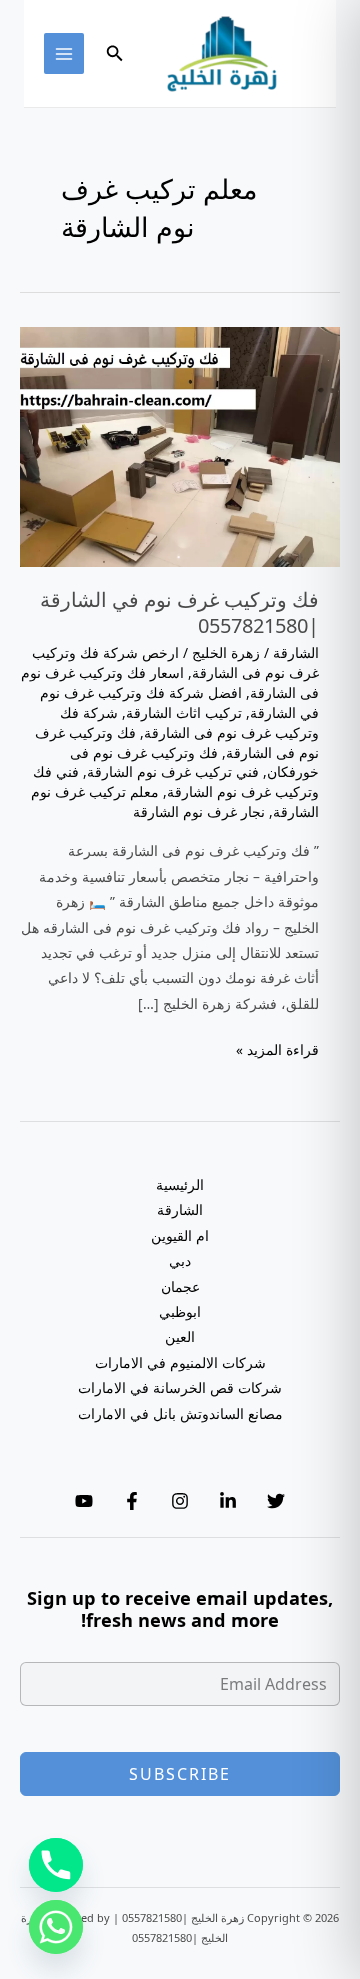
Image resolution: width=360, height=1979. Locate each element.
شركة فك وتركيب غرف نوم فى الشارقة (189, 722)
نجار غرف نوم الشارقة (199, 811)
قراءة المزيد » (277, 1050)
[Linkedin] (228, 1501)
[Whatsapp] (56, 1927)
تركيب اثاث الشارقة (184, 712)
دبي (180, 1260)
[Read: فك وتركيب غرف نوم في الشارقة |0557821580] (180, 444)
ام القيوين (180, 1235)
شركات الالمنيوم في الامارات (180, 1362)
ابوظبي (180, 1311)
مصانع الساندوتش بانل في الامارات (180, 1413)
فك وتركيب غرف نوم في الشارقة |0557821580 (179, 612)
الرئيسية (180, 1184)
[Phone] (56, 1865)
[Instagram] (180, 1501)
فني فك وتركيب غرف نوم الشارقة (176, 781)
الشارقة (296, 652)
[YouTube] (84, 1501)
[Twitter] (276, 1501)
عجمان (180, 1286)
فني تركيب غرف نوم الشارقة (173, 771)
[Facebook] (132, 1501)
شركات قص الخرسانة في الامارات (180, 1387)
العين (180, 1336)
